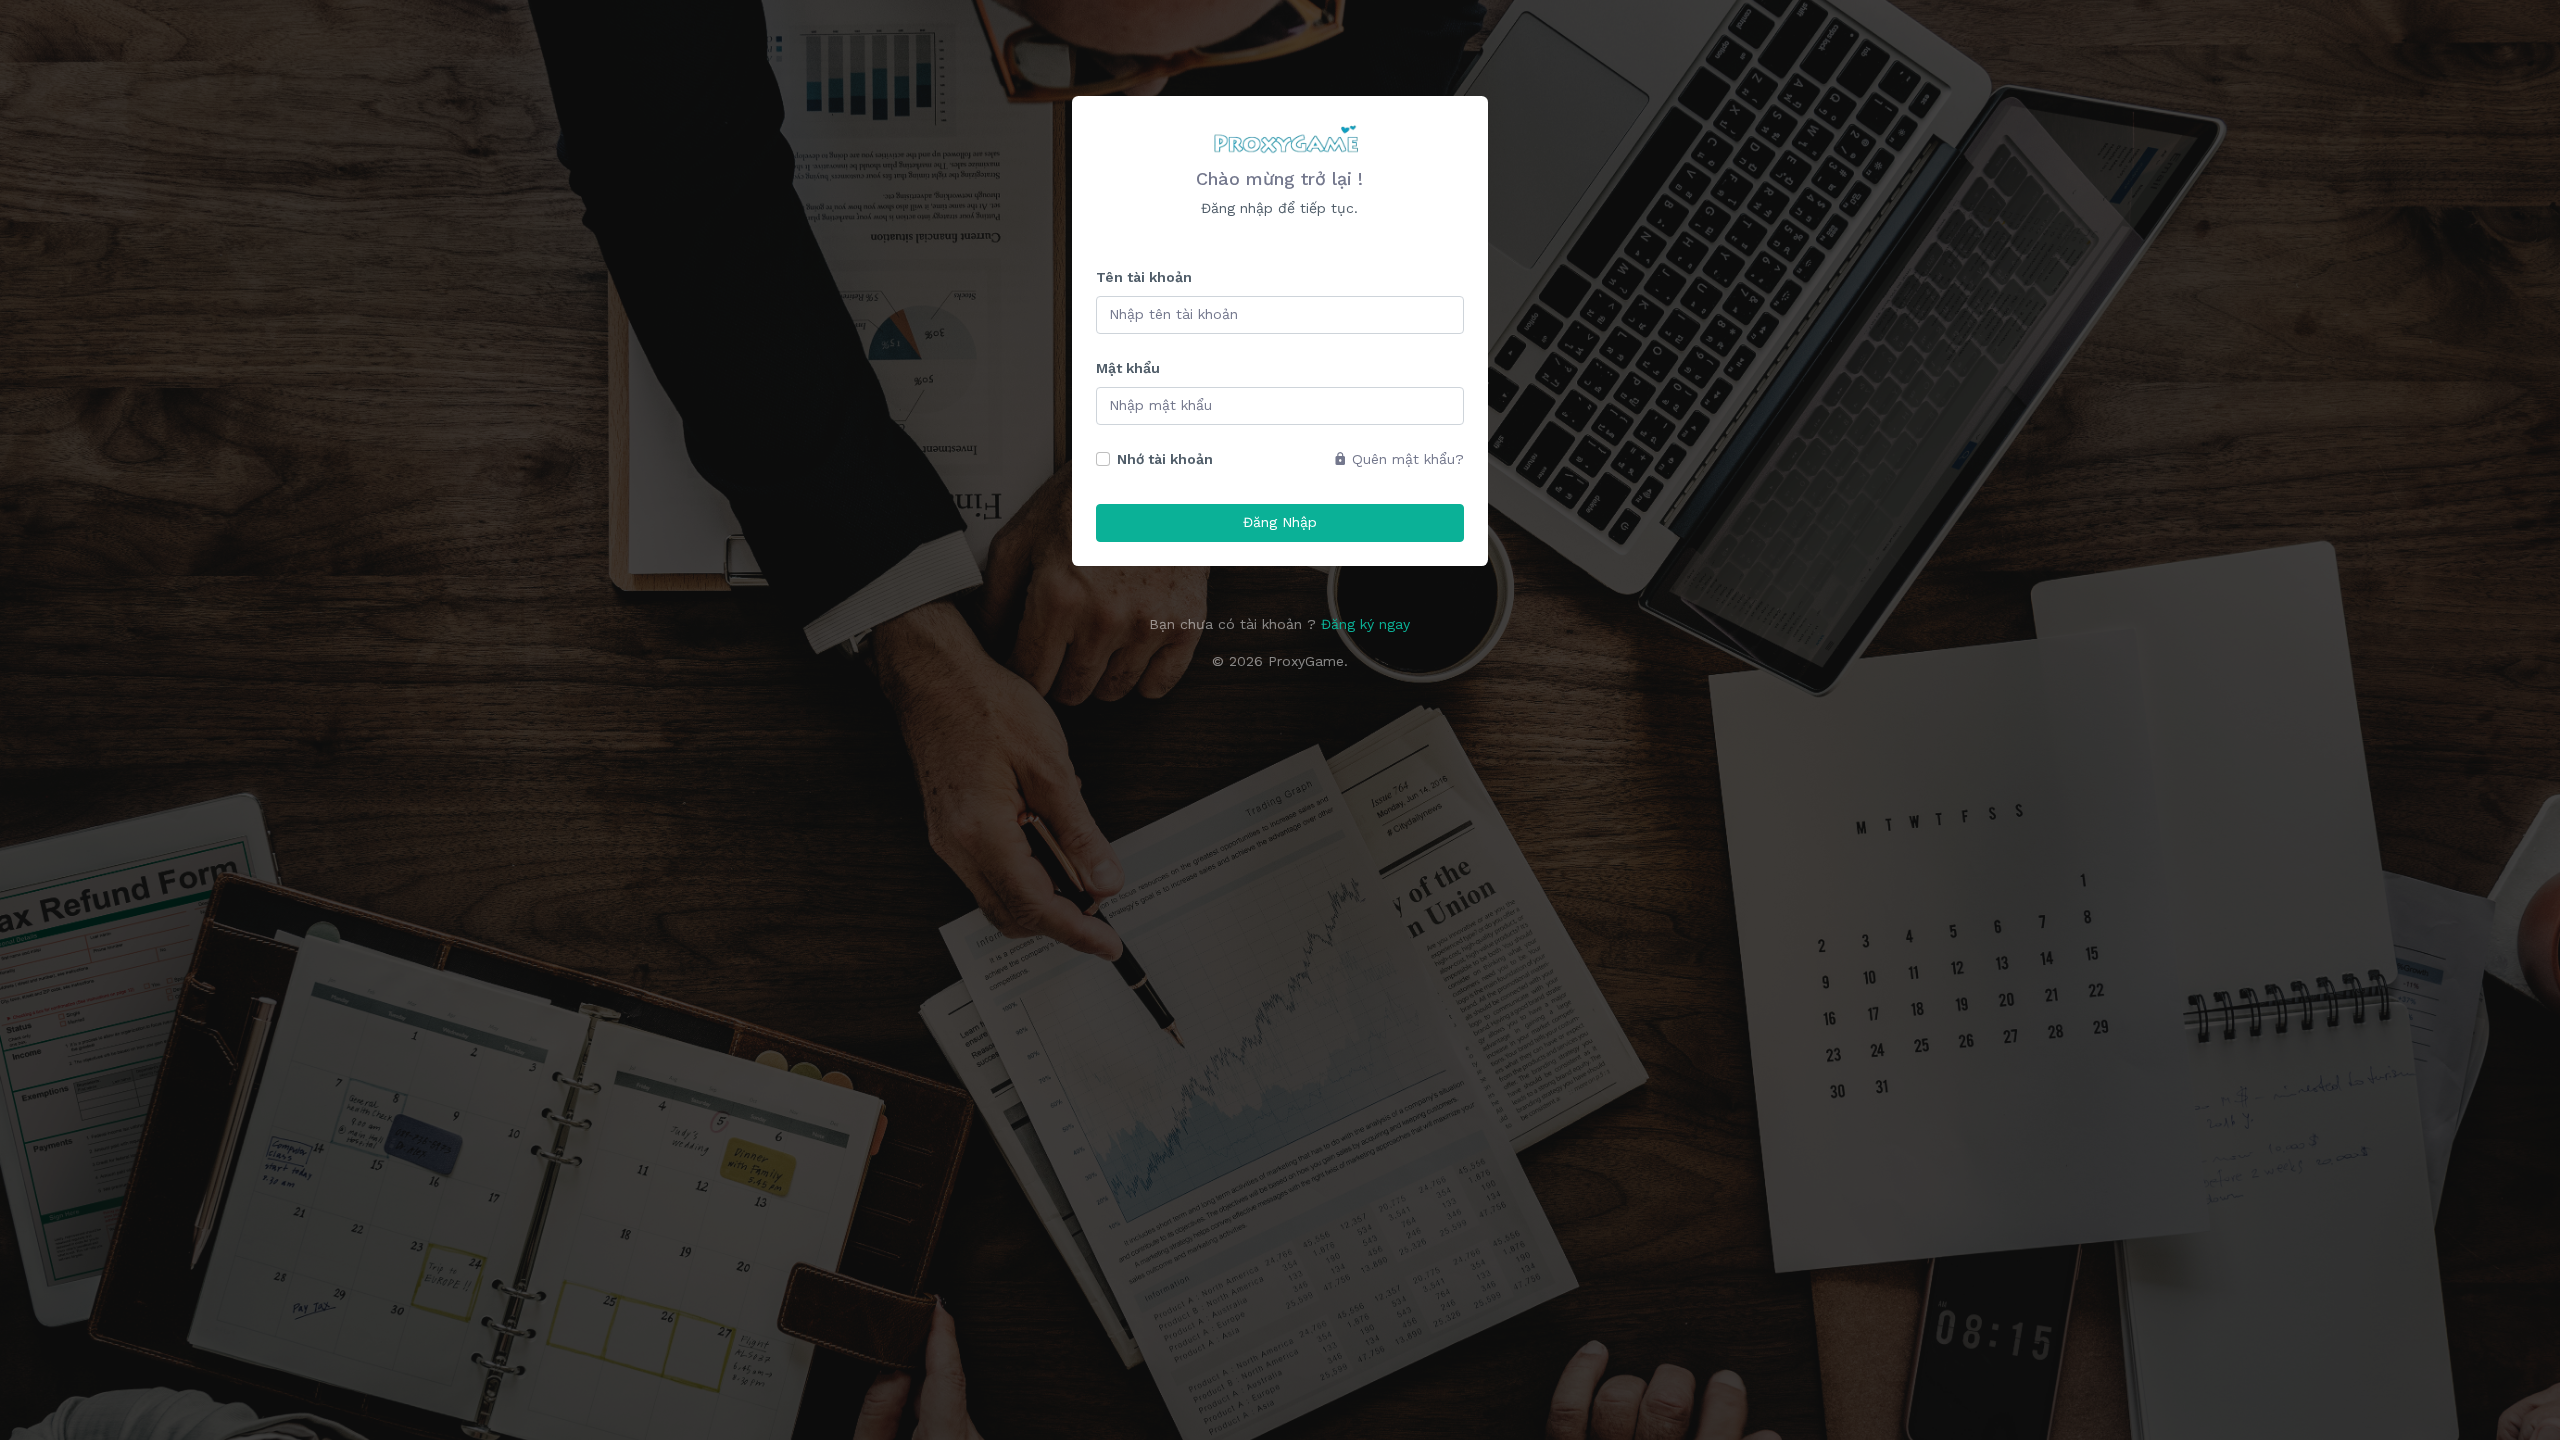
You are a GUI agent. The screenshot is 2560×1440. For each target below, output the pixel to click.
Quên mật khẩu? (1405, 459)
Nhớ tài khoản (1165, 459)
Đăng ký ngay (1365, 624)
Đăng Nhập (1280, 522)
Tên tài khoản (1144, 277)
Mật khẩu (1128, 368)
